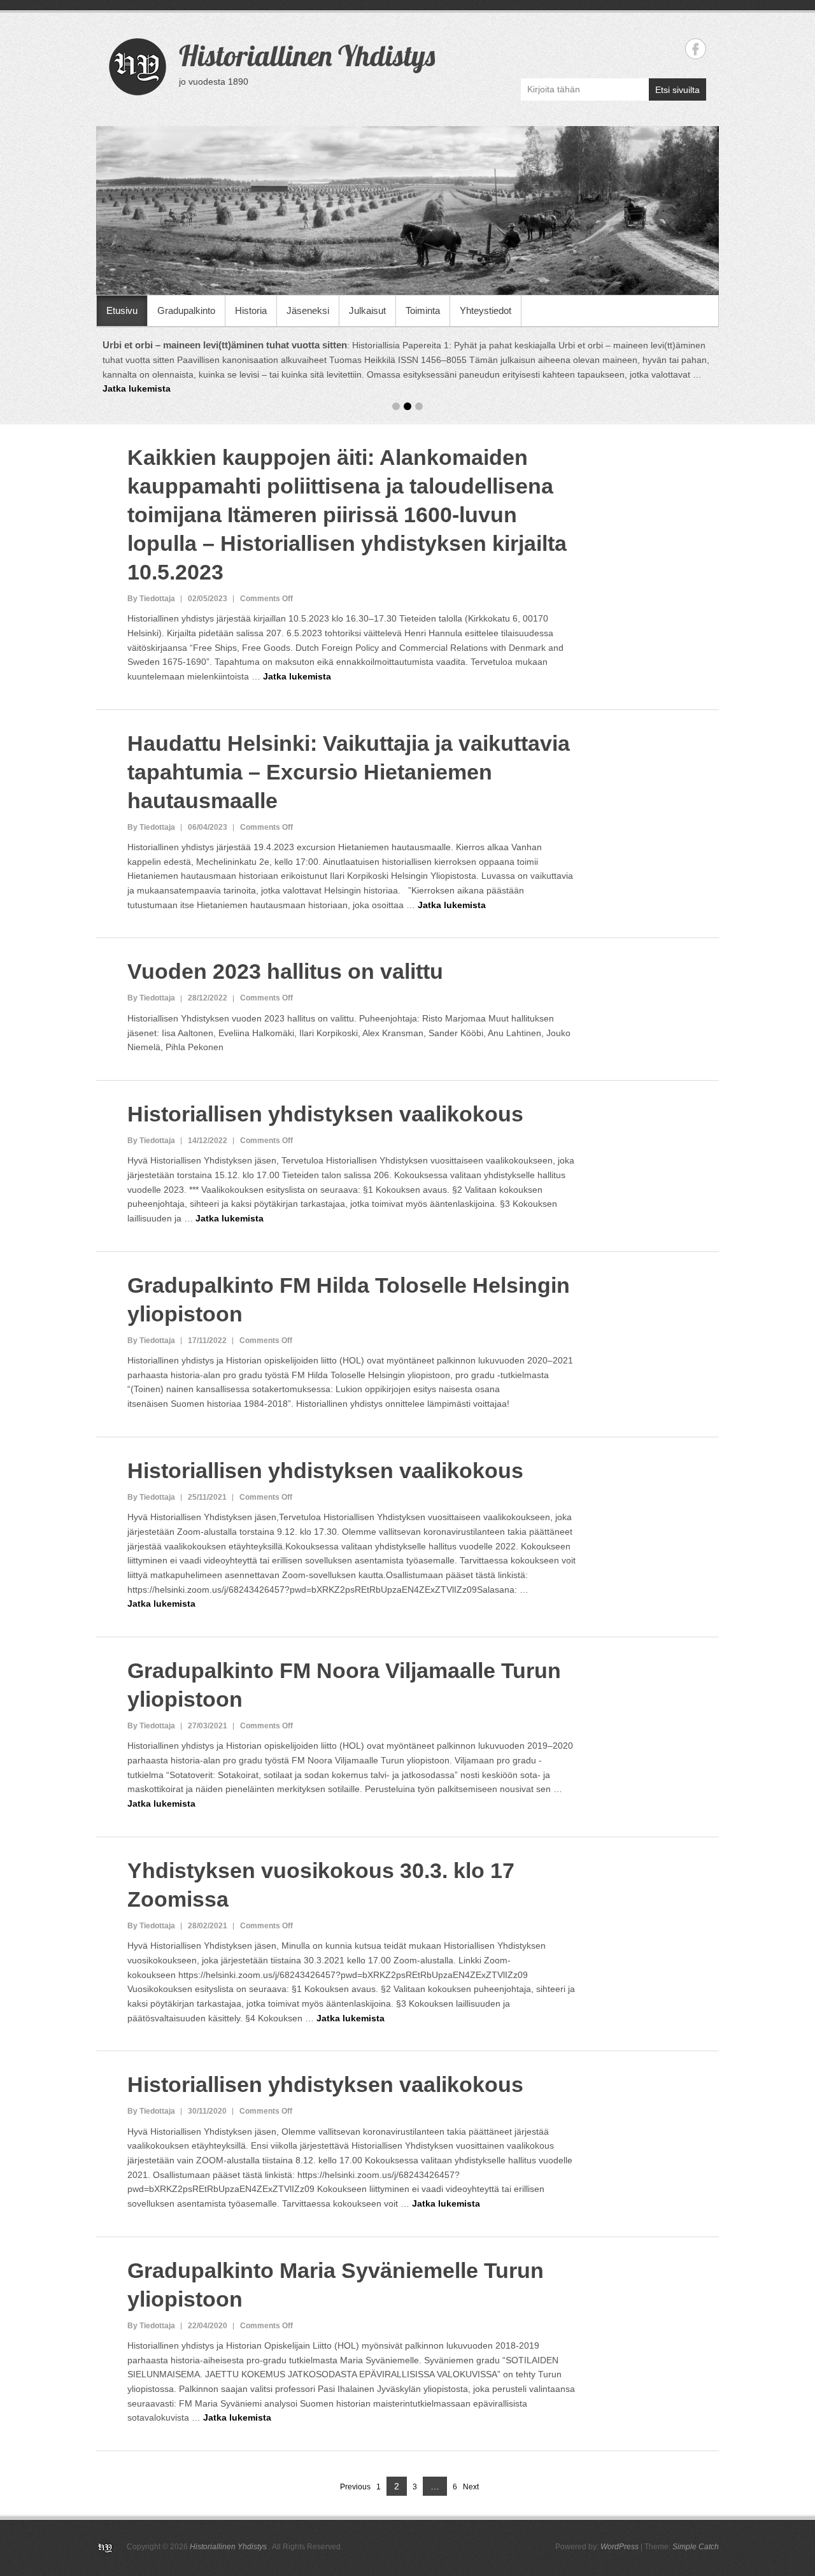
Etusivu (122, 310)
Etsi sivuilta (677, 90)
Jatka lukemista (396, 388)
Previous (355, 2487)
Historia (251, 310)
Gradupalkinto (186, 310)
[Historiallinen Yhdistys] (407, 210)
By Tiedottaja (151, 599)
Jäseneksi (308, 310)
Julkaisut (367, 310)
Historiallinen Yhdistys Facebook (696, 49)
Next (471, 2487)
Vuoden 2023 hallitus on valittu (285, 971)
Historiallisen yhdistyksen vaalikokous (325, 1114)
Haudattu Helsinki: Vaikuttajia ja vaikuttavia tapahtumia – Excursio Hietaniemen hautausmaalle (349, 772)
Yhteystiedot (485, 310)
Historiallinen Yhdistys (307, 55)
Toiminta (423, 310)
